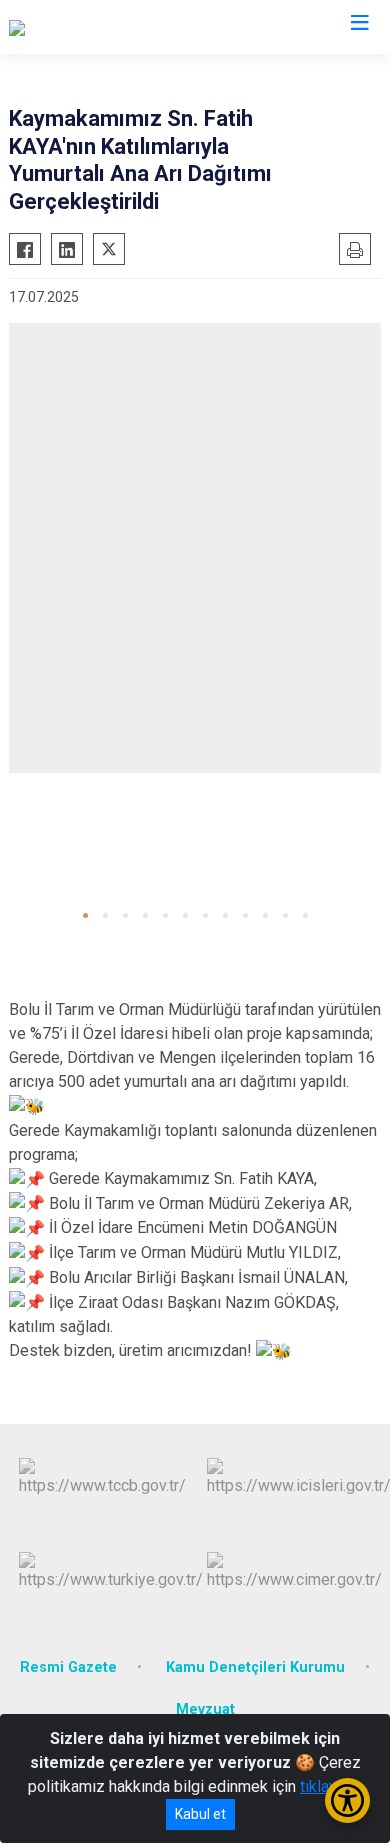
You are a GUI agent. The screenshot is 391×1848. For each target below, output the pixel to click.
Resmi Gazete (68, 1667)
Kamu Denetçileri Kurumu (255, 1667)
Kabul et (200, 1814)
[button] (85, 915)
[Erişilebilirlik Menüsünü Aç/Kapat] (347, 1800)
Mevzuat (205, 1709)
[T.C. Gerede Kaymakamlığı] (98, 27)
